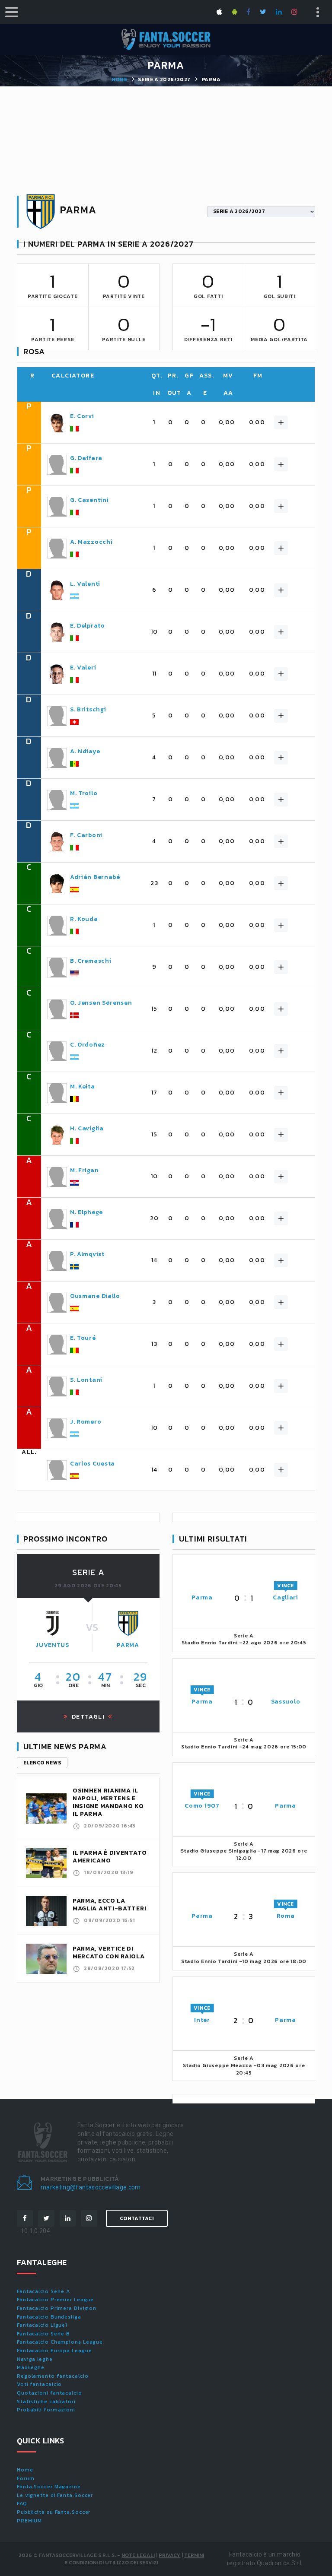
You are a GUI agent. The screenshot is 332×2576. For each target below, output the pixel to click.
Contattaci (137, 2218)
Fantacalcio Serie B (43, 2334)
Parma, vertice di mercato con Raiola (109, 1953)
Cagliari (286, 1597)
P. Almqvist (87, 1254)
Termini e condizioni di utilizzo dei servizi (134, 2559)
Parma (128, 1645)
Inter (202, 2020)
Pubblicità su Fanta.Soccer (54, 2512)
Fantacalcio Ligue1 (42, 2325)
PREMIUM (29, 2521)
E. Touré (83, 1338)
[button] (281, 422)
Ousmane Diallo (95, 1296)
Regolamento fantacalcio (53, 2376)
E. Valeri (83, 668)
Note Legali (138, 2555)
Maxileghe (31, 2367)
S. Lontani (86, 1380)
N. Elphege (86, 1212)
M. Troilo (84, 793)
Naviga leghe (35, 2359)
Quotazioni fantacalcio (49, 2393)
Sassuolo (286, 1702)
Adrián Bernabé (95, 877)
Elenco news (42, 1763)
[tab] (176, 422)
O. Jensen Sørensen (101, 1003)
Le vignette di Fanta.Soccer (55, 2495)
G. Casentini (89, 500)
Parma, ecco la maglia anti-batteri (109, 1905)
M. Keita (83, 1087)
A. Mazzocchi (91, 542)
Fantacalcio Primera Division (57, 2308)
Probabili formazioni (46, 2410)
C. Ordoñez (88, 1045)
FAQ (22, 2503)
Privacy (169, 2555)
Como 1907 (202, 1806)
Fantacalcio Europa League (54, 2351)
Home (119, 79)
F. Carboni (86, 835)
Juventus (52, 1645)
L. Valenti (85, 584)
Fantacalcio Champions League (60, 2342)
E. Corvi (82, 416)
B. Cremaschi (91, 961)
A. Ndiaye (85, 752)
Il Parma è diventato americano (110, 1857)
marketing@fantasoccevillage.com (91, 2187)
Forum (26, 2478)
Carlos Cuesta (93, 1464)
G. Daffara (86, 458)
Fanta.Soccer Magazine (49, 2487)
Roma (286, 1916)
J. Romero (86, 1422)
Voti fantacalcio (39, 2384)
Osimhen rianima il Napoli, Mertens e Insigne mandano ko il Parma (108, 1802)
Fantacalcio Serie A (43, 2291)
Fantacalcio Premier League (55, 2300)
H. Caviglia (87, 1129)
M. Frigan (84, 1171)
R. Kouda (84, 919)
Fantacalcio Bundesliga (49, 2317)
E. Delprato (88, 626)
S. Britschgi (88, 710)
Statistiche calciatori (46, 2402)
